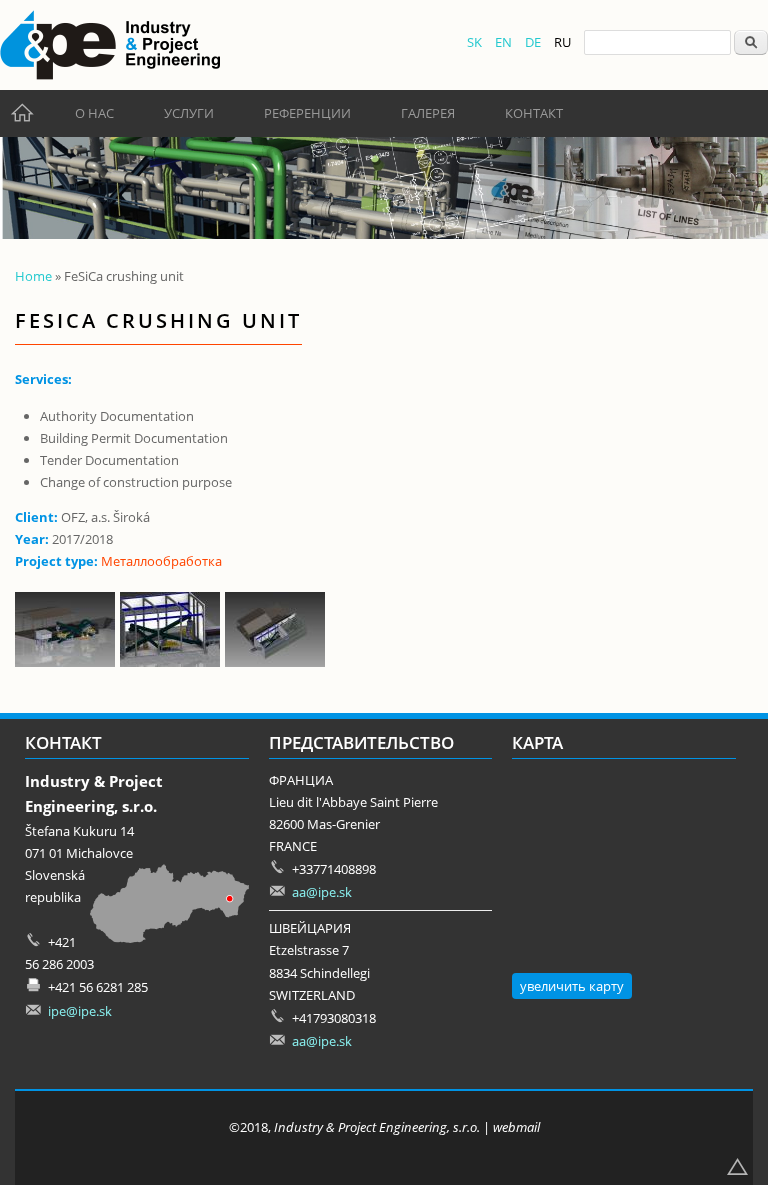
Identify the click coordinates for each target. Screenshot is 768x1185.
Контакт (534, 113)
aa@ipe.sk (322, 892)
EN (503, 42)
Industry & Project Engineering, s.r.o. (377, 1127)
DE (533, 42)
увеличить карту (572, 986)
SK (474, 42)
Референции (307, 113)
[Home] (110, 45)
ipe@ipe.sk (80, 1011)
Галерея (428, 113)
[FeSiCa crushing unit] (67, 662)
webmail (516, 1127)
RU (562, 42)
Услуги (189, 113)
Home (33, 276)
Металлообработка (161, 561)
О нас (94, 113)
